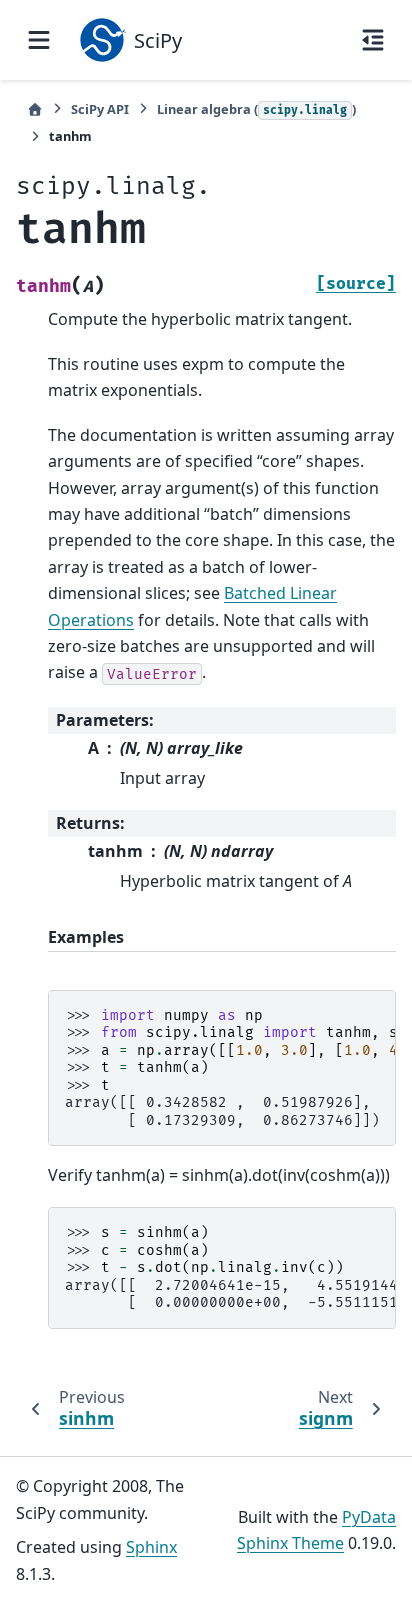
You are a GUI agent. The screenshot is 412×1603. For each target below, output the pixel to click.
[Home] (35, 109)
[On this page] (373, 40)
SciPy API (100, 109)
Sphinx (151, 1547)
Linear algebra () (256, 109)
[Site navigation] (39, 40)
